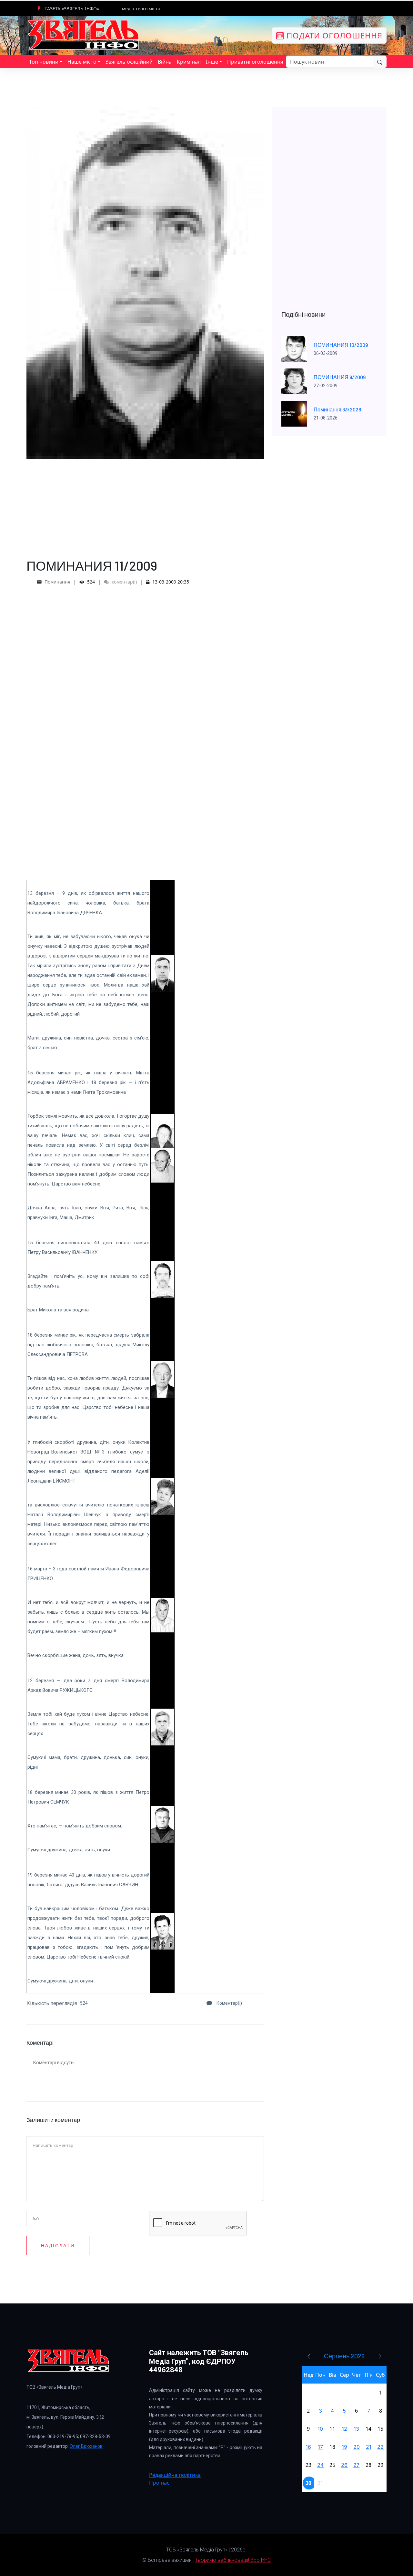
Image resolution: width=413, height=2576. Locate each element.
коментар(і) (124, 582)
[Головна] (84, 35)
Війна (165, 62)
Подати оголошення (333, 35)
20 (357, 2447)
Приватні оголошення (255, 62)
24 (320, 2465)
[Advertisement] (145, 504)
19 (344, 2447)
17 (320, 2447)
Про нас (159, 2483)
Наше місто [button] (82, 62)
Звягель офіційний (129, 62)
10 (320, 2429)
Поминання (57, 582)
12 (344, 2429)
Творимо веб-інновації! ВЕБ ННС (233, 2560)
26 (344, 2465)
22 (380, 2447)
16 (308, 2447)
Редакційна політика (175, 2475)
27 (356, 2465)
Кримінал (189, 62)
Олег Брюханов (86, 2446)
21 (369, 2447)
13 (356, 2429)
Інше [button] (212, 62)
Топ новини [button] (44, 62)
